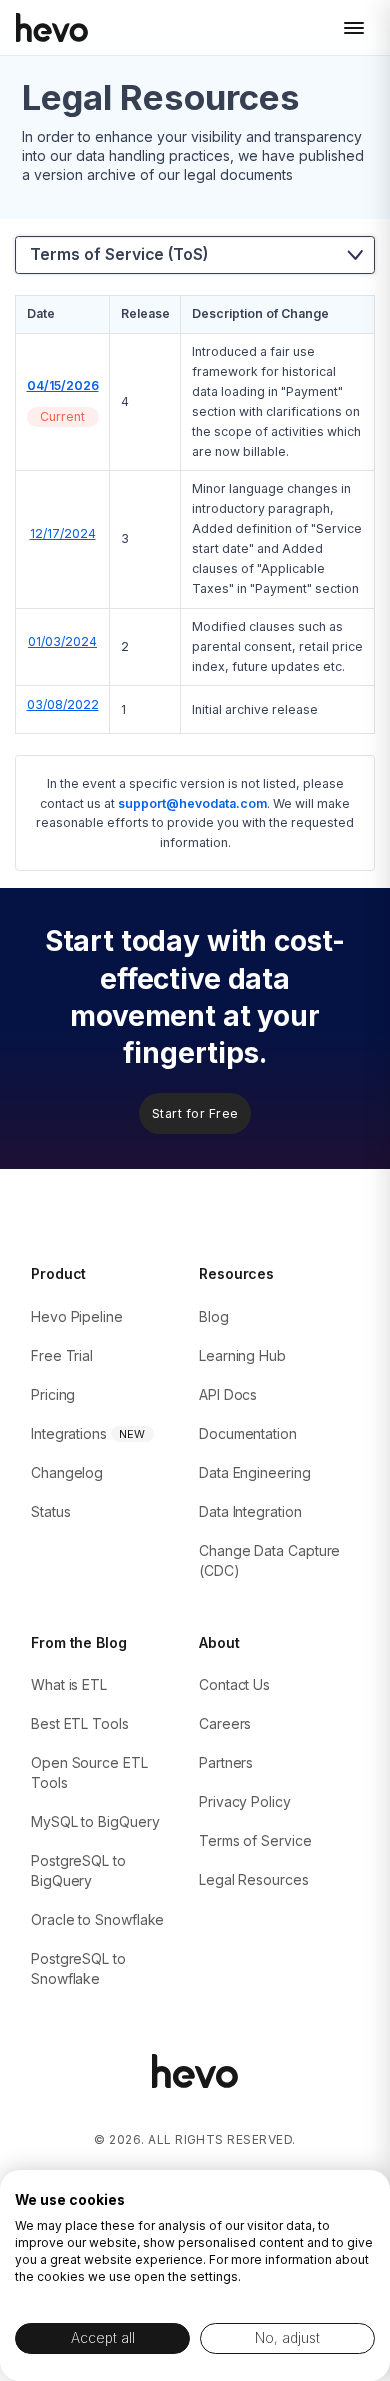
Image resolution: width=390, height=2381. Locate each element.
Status (51, 1511)
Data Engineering (255, 1472)
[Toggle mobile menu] (354, 28)
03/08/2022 (63, 704)
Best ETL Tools (80, 1723)
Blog (214, 1316)
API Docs (228, 1394)
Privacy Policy (245, 1801)
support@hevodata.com (192, 803)
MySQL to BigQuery (95, 1821)
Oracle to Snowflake (97, 1919)
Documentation (248, 1433)
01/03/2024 (62, 641)
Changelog (67, 1472)
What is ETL (69, 1684)
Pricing (53, 1394)
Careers (225, 1723)
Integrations (69, 1433)
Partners (226, 1762)
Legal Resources (254, 1879)
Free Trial (62, 1355)
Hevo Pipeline (77, 1316)
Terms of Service (255, 1840)
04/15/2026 (63, 385)
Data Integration (250, 1511)
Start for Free (195, 1113)
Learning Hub (242, 1355)
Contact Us (234, 1684)
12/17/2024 (63, 533)
